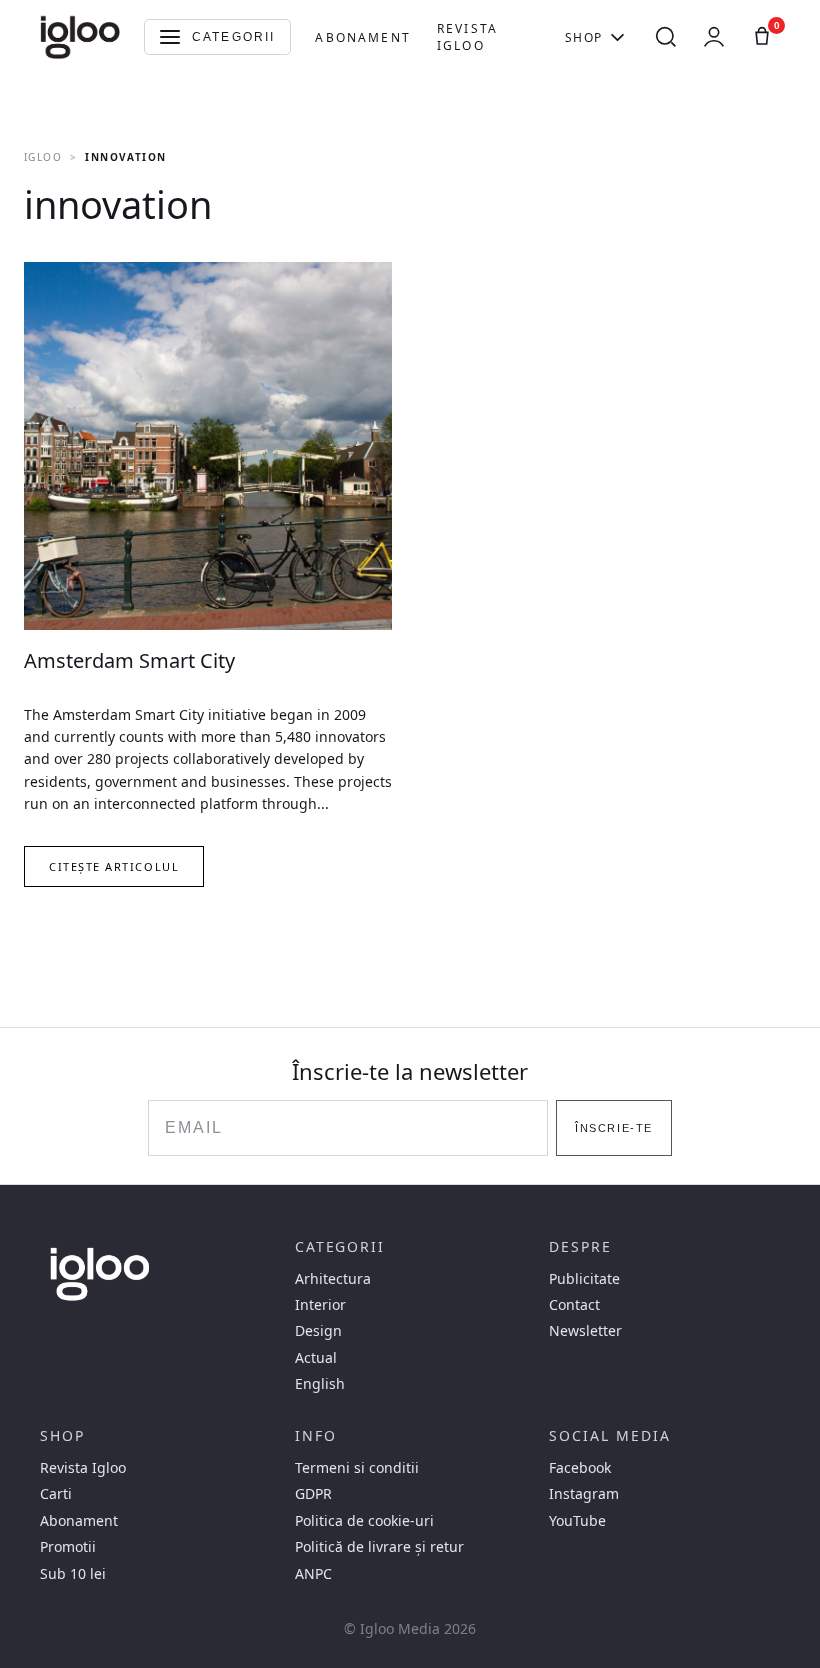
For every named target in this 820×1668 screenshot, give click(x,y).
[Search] (666, 37)
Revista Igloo (467, 37)
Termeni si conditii (357, 1468)
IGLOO (43, 157)
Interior (320, 1305)
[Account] (714, 37)
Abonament (362, 37)
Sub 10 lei (73, 1574)
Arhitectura (333, 1279)
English (320, 1384)
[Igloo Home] (80, 37)
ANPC (313, 1574)
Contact (574, 1305)
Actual (316, 1358)
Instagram (584, 1494)
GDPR (313, 1494)
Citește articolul (114, 866)
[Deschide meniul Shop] (617, 37)
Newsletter (585, 1331)
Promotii (68, 1547)
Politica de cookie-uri (364, 1521)
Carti (56, 1494)
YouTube (577, 1521)
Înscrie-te (613, 1128)
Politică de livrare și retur (379, 1547)
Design (318, 1331)
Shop (584, 37)
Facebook (580, 1468)
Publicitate (584, 1279)
